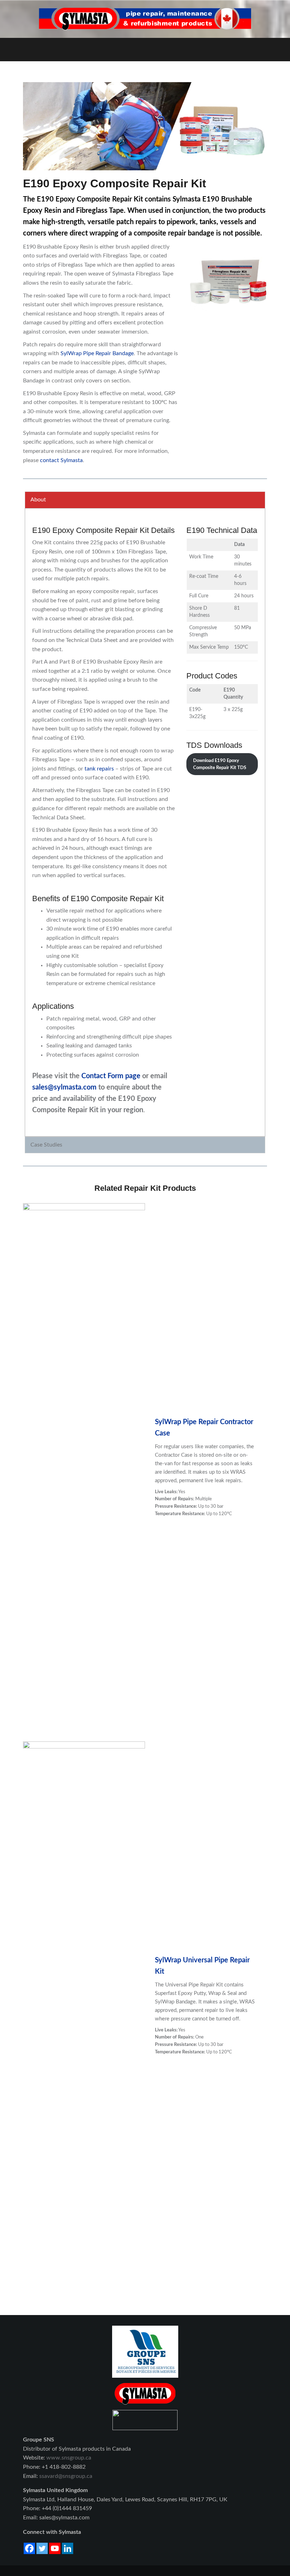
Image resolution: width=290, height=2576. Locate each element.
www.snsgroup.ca (69, 2458)
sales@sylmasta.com (64, 1087)
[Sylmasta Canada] (145, 19)
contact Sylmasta (61, 460)
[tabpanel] (145, 822)
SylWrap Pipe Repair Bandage (97, 353)
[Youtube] (55, 2548)
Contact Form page (111, 1076)
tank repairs (99, 769)
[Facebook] (29, 2548)
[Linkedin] (68, 2548)
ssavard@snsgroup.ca (66, 2476)
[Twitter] (42, 2548)
